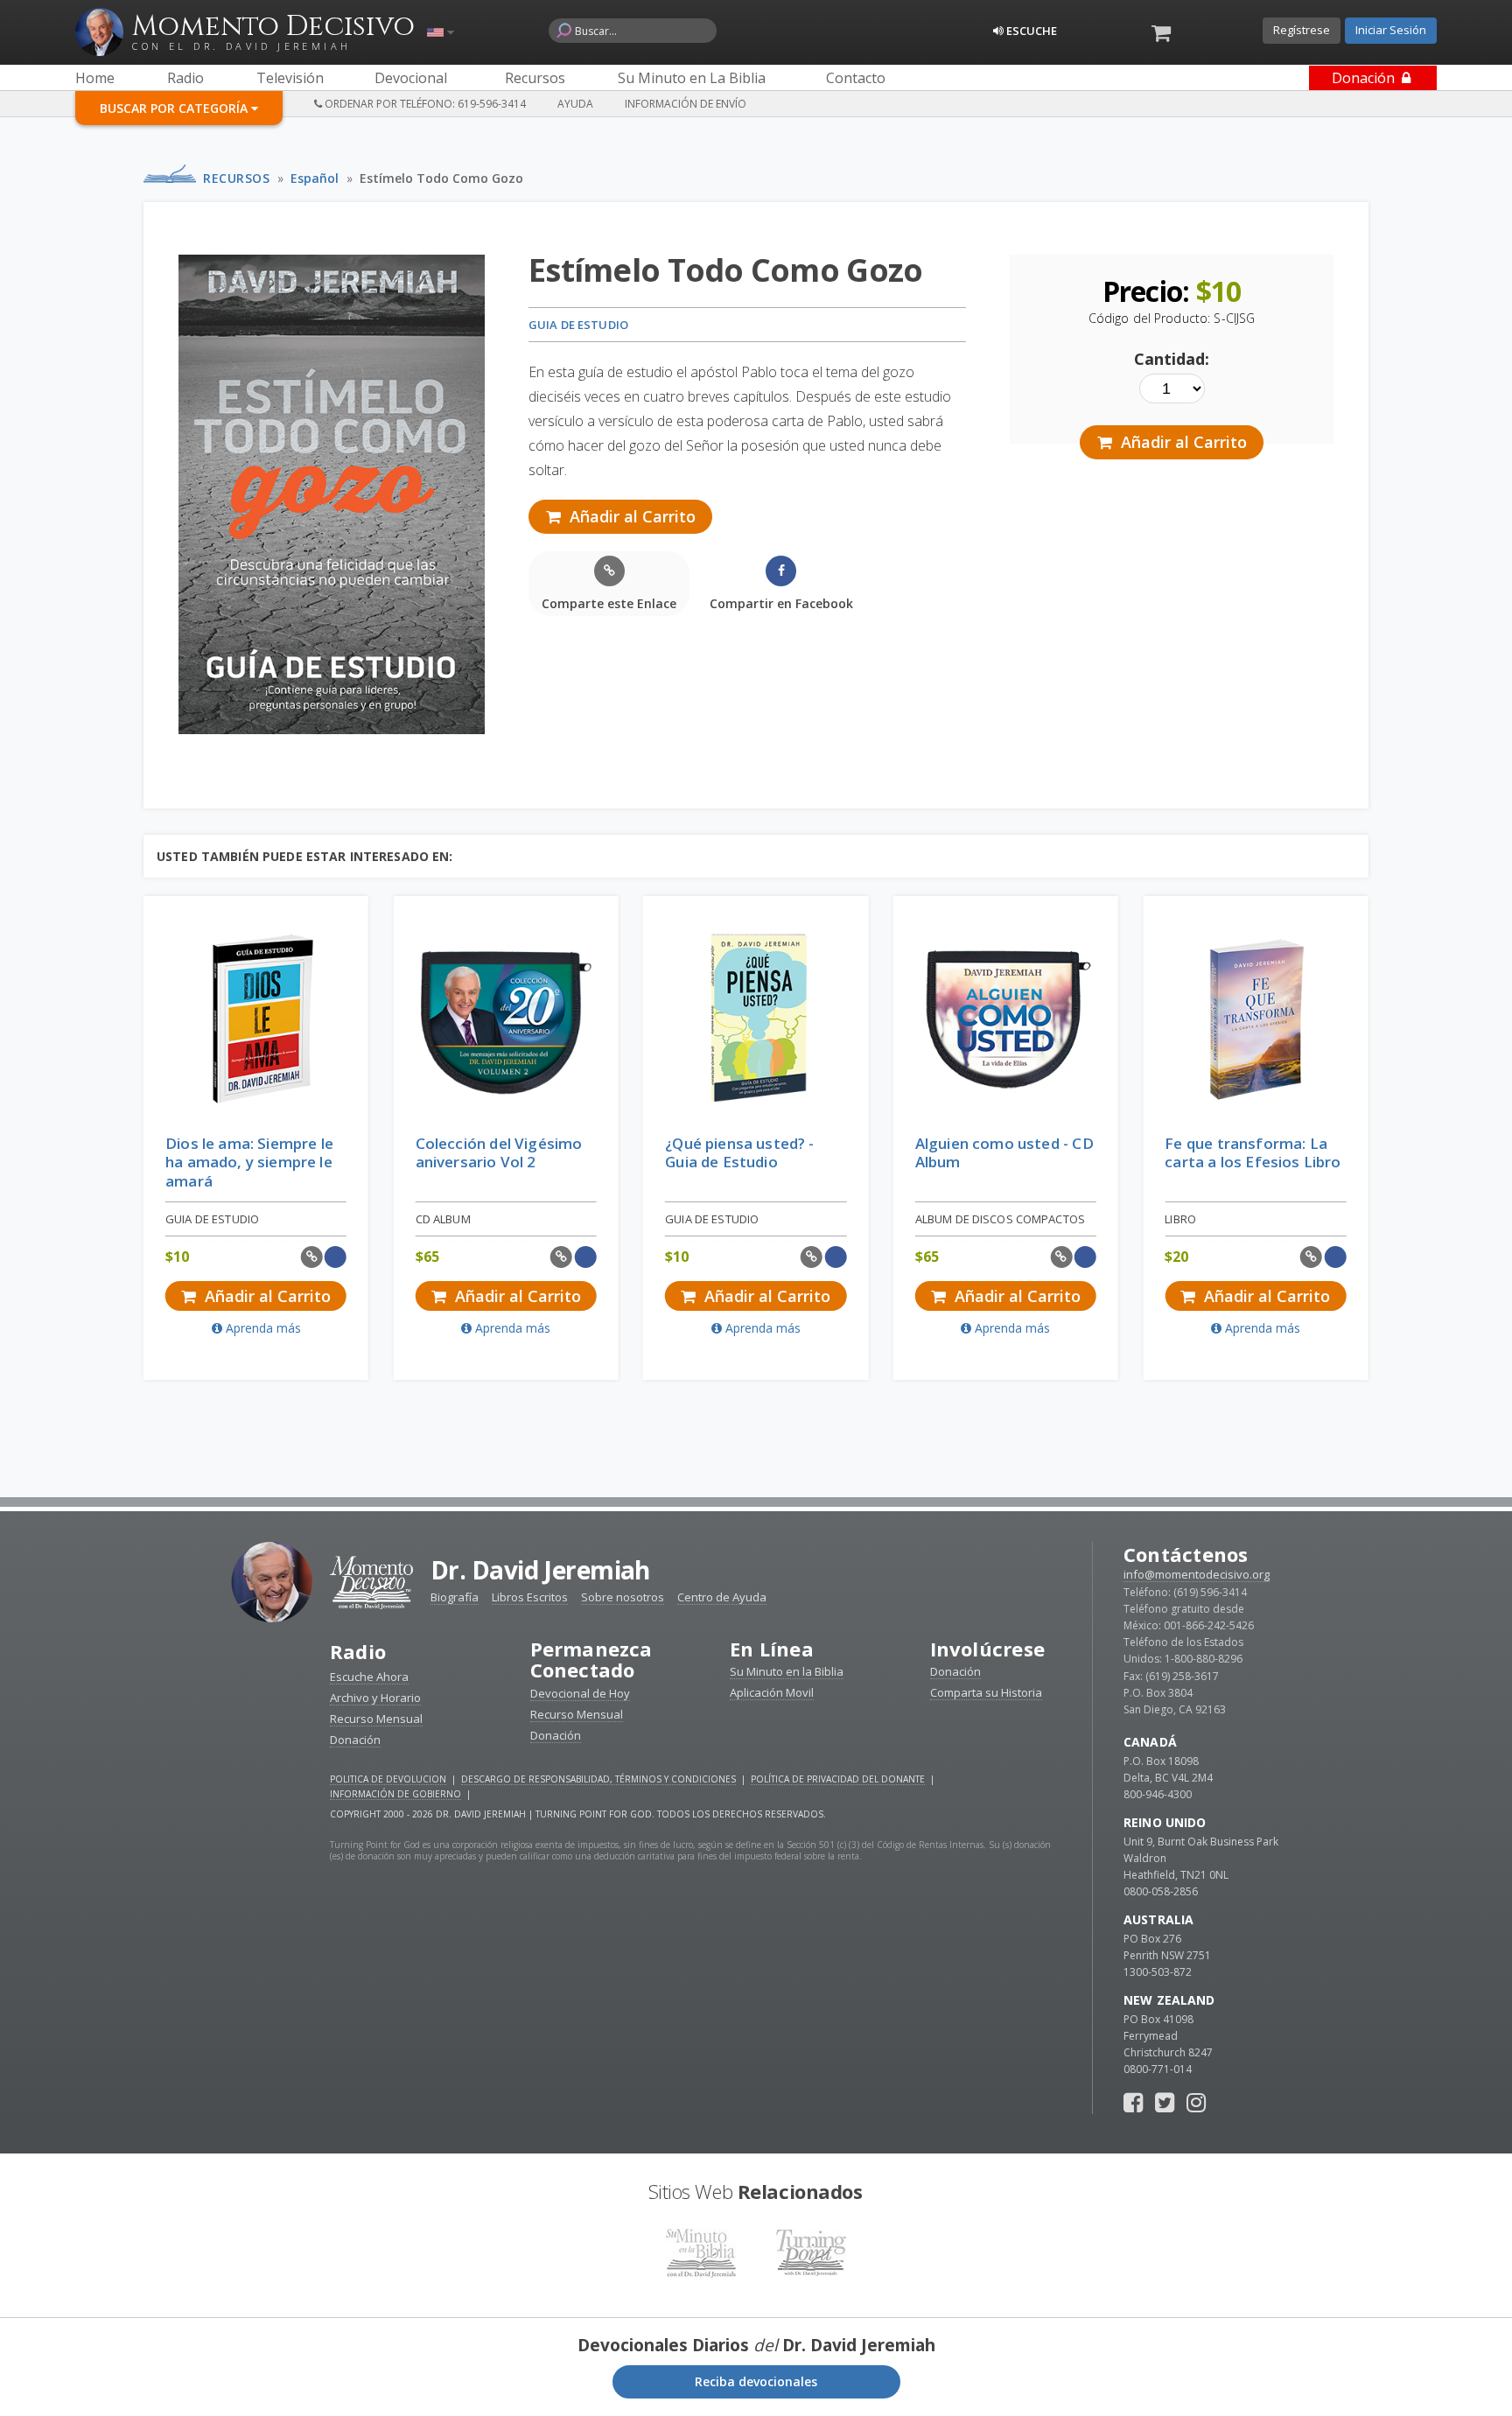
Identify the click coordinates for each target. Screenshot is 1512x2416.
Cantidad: (1172, 359)
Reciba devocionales (756, 2381)
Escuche (1030, 31)
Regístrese (1302, 30)
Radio (358, 1651)
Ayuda (575, 104)
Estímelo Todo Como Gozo (441, 178)
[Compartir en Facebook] (336, 1257)
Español (315, 178)
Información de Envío (686, 104)
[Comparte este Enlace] (312, 1257)
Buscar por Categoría (175, 108)
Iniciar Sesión (1391, 30)
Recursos (236, 178)
